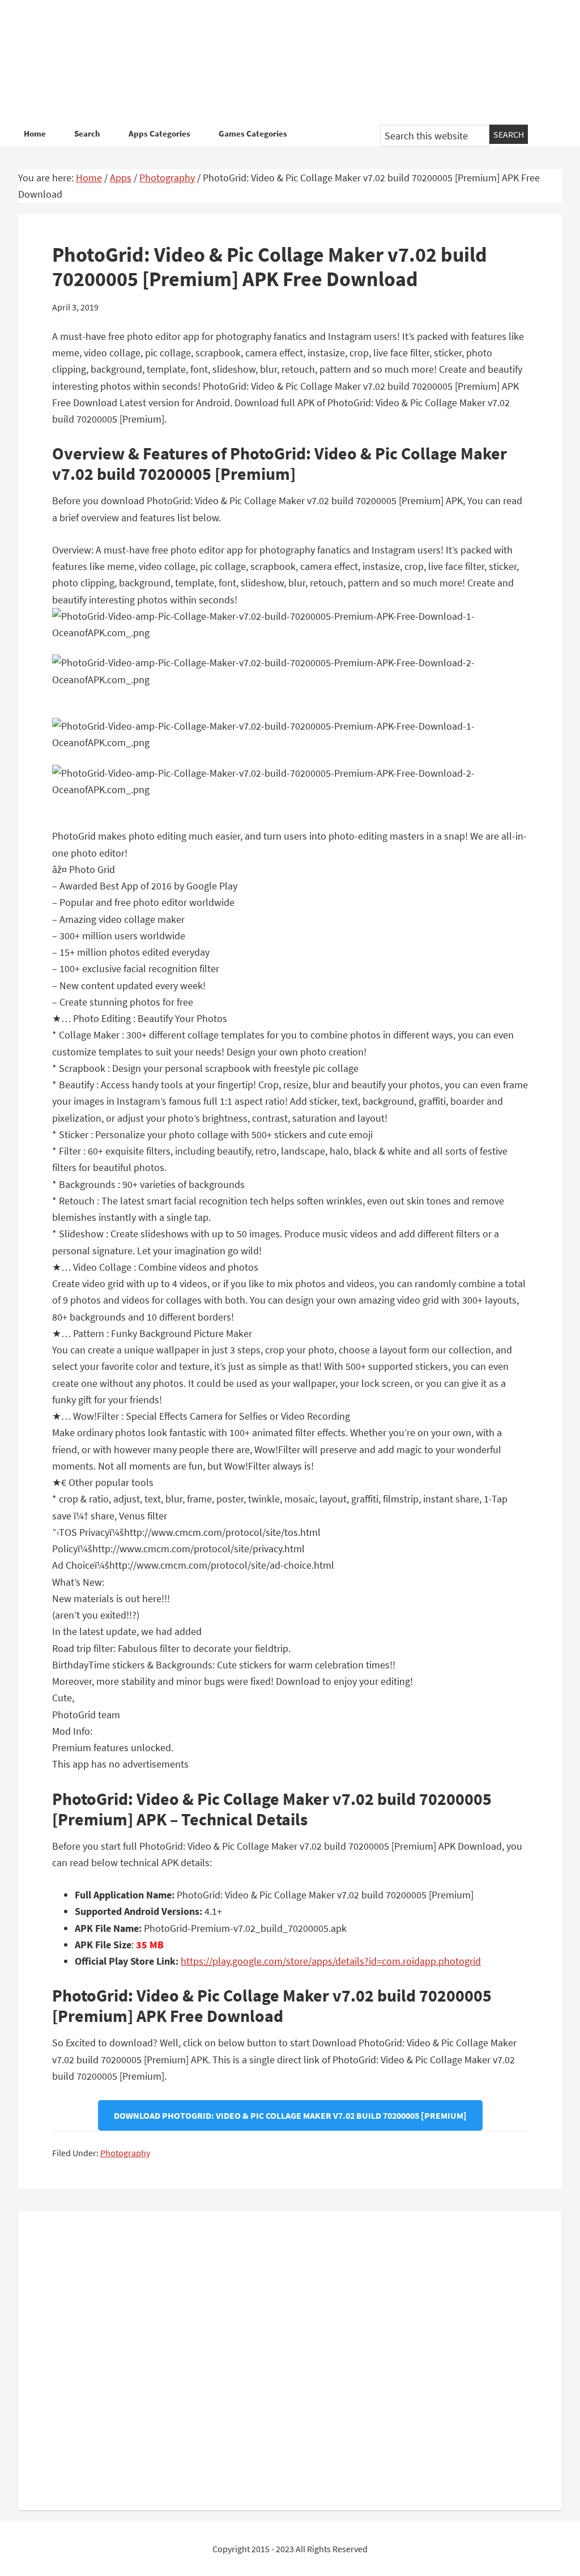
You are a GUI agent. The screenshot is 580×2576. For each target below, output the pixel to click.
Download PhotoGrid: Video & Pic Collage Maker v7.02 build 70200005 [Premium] (290, 2115)
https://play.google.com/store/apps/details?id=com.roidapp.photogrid (331, 1961)
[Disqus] (290, 2358)
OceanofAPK (290, 62)
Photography (125, 2153)
